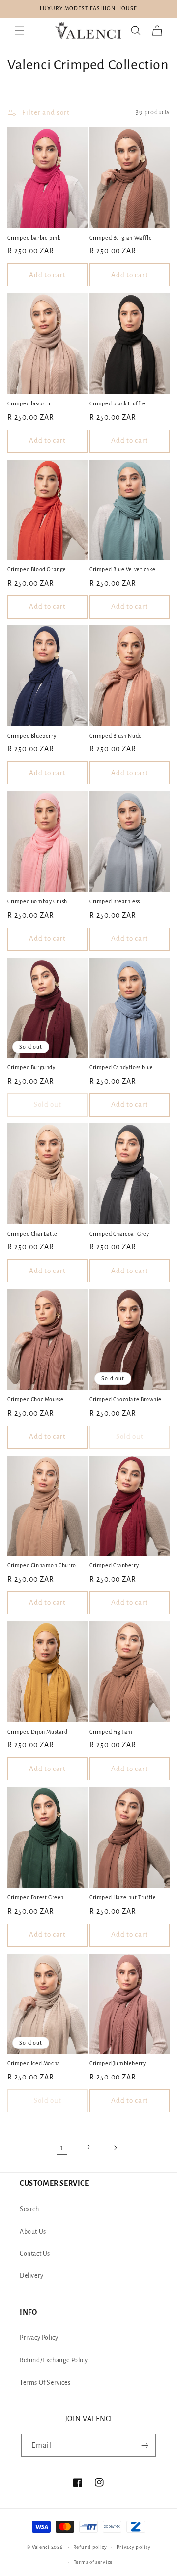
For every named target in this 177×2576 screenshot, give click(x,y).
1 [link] (62, 2148)
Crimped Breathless (115, 901)
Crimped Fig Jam (111, 1732)
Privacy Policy (39, 2338)
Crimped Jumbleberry (118, 2063)
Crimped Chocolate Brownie (126, 1399)
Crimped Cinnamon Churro (42, 1565)
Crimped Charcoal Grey (119, 1234)
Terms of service (93, 2562)
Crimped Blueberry (32, 736)
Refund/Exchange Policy (54, 2360)
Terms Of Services (45, 2383)
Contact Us (35, 2254)
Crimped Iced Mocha (34, 2063)
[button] (20, 31)
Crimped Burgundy (31, 1067)
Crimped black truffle (118, 403)
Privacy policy (134, 2547)
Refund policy (90, 2547)
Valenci (42, 2547)
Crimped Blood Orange (37, 569)
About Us (33, 2232)
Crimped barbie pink (34, 238)
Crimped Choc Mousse (35, 1399)
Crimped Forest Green (36, 1897)
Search (29, 2209)
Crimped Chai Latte (32, 1234)
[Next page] (115, 2148)
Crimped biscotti (29, 403)
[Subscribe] (145, 2445)
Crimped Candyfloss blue (121, 1067)
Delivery (32, 2276)
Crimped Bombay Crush (37, 901)
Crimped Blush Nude (116, 736)
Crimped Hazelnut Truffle (123, 1897)
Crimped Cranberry (114, 1565)
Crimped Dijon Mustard (38, 1732)
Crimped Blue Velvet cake (122, 569)
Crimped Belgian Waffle (121, 238)
